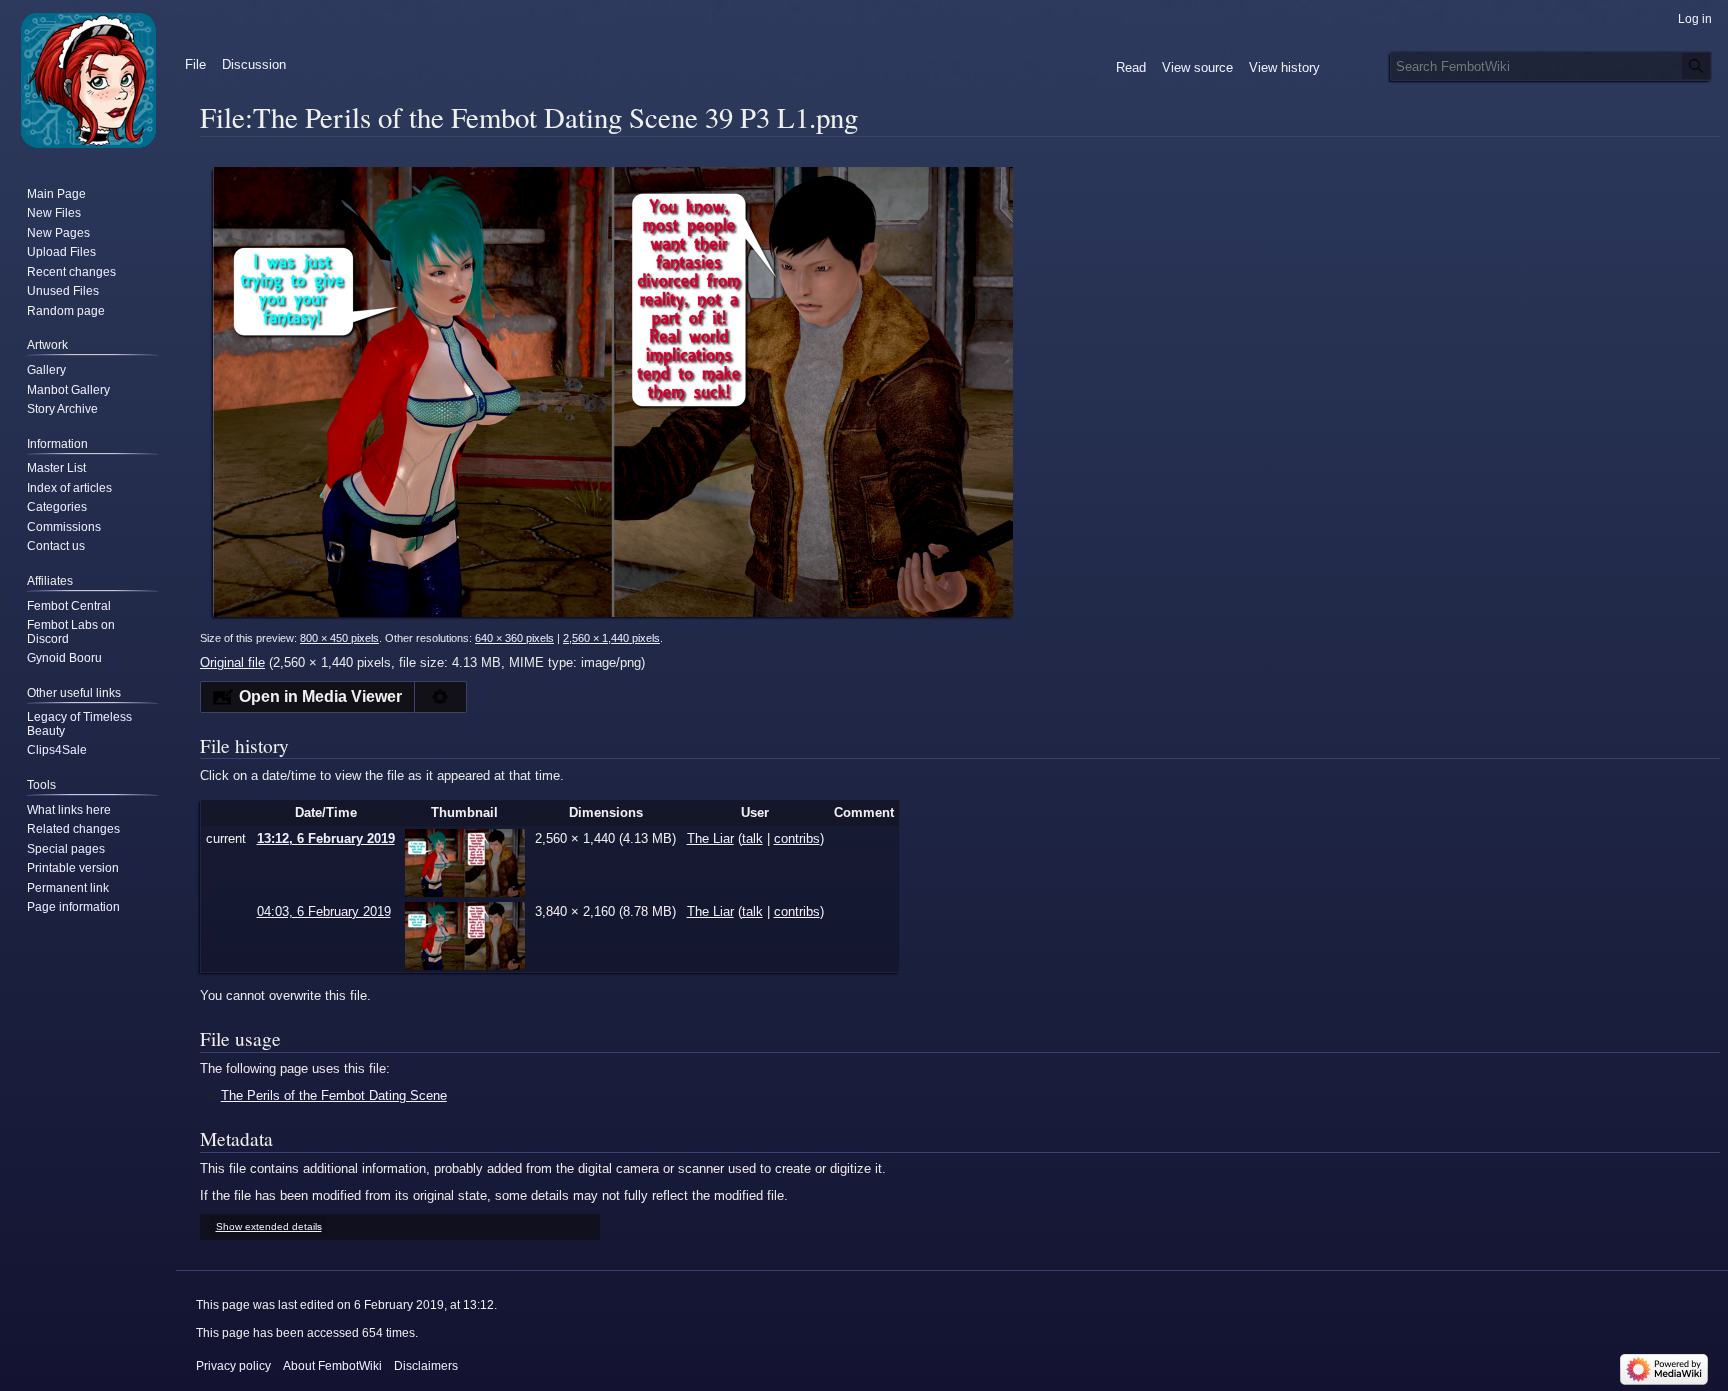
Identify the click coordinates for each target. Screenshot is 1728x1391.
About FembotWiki (332, 1366)
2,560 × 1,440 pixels (611, 638)
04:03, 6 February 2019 (324, 911)
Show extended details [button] (269, 1226)
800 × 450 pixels (339, 638)
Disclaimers (426, 1366)
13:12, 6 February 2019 (326, 838)
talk (752, 838)
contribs (797, 838)
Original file (232, 662)
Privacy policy (233, 1366)
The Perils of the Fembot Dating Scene (334, 1095)
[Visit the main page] (88, 80)
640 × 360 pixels (514, 638)
